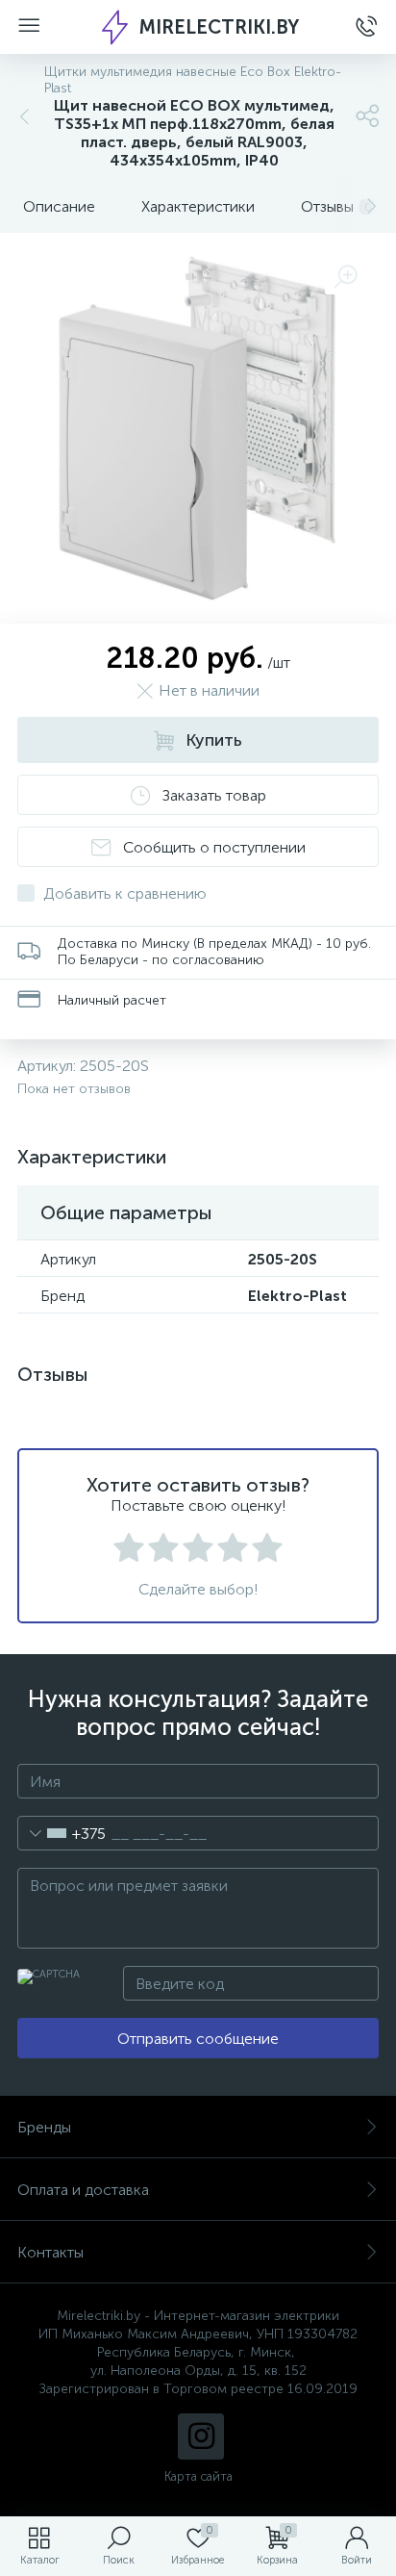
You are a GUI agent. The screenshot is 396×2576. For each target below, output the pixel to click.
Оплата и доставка (83, 2190)
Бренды (44, 2127)
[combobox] (62, 1833)
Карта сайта (198, 2476)
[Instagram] (201, 2436)
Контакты (50, 2252)
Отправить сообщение (198, 2039)
